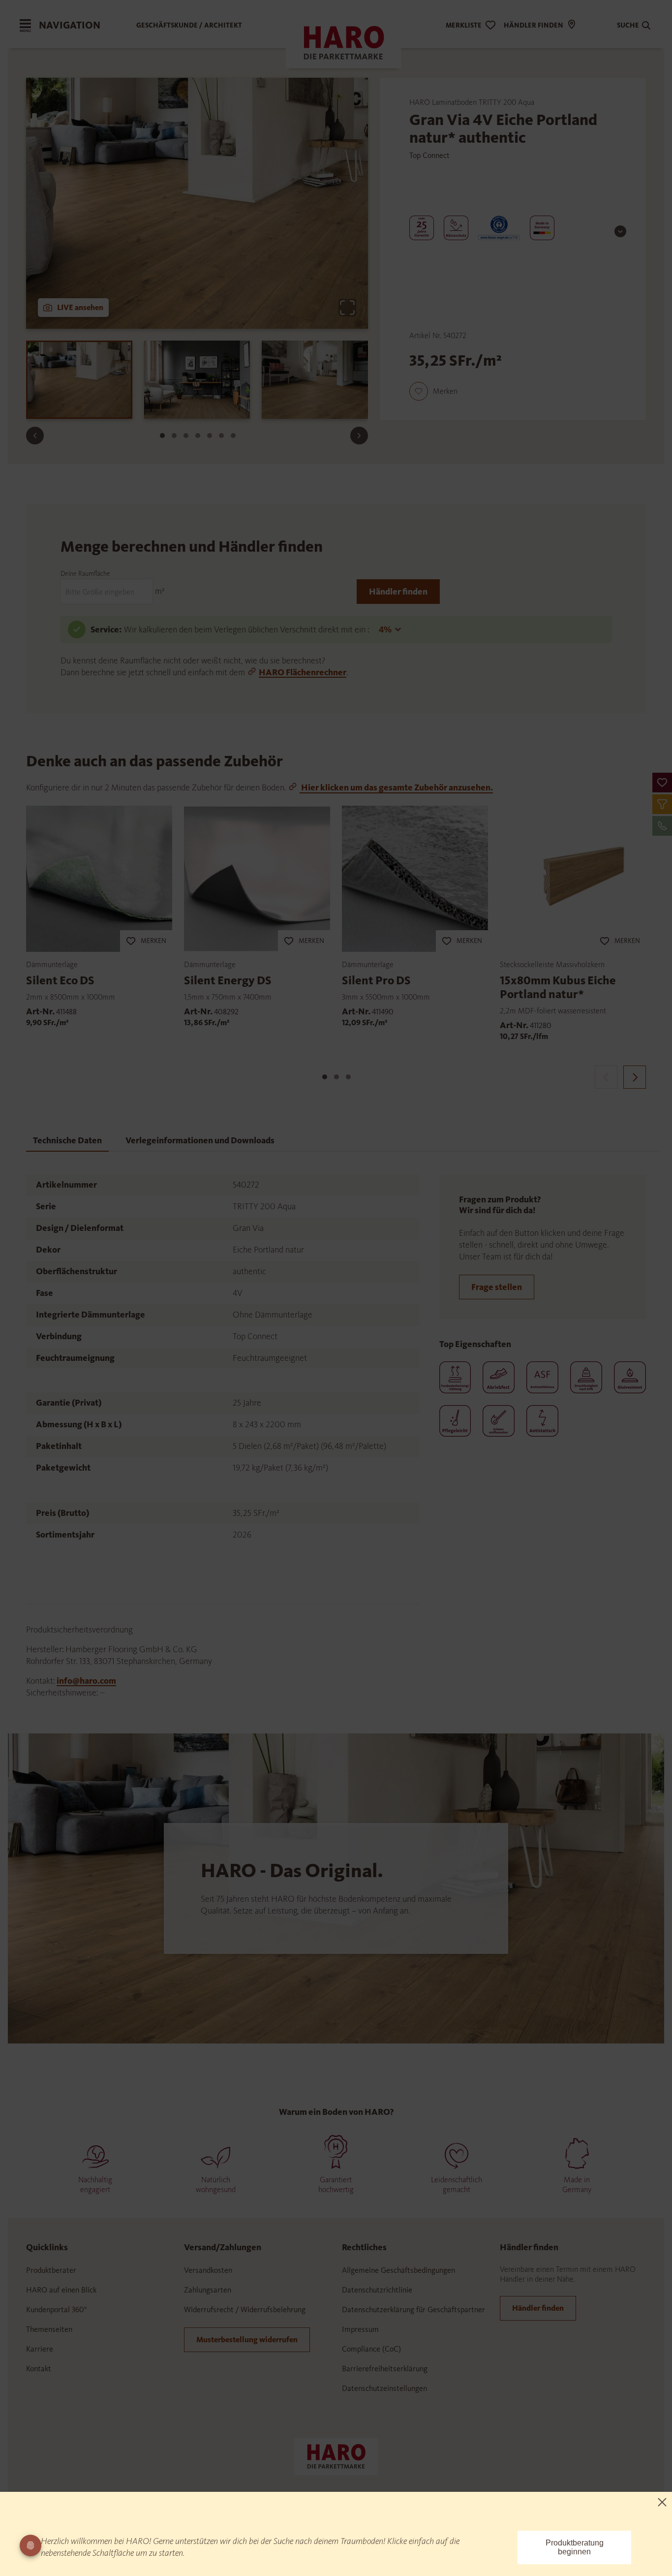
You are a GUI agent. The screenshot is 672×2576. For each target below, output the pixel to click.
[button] (662, 783)
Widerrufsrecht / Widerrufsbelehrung (245, 2309)
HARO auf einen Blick (61, 2290)
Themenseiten (49, 2329)
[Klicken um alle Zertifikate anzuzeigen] (620, 231)
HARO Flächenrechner (303, 672)
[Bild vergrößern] (347, 308)
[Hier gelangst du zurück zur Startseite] (336, 2455)
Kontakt (39, 2369)
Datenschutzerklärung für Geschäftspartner (413, 2309)
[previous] (606, 1077)
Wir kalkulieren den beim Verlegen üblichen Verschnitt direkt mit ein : (247, 629)
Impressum (360, 2329)
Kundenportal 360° (57, 2309)
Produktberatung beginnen (575, 2547)
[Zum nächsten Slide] (359, 436)
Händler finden (398, 592)
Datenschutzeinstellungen (384, 2388)
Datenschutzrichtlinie (377, 2290)
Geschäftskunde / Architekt (189, 25)
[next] (635, 1077)
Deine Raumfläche (85, 574)
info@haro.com (86, 1681)
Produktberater (51, 2270)
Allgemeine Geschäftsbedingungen (398, 2270)
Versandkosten (208, 2270)
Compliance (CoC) (371, 2349)
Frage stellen (497, 1287)
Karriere (40, 2349)
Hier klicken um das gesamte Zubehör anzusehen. (396, 787)
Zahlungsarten (208, 2290)
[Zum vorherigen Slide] (35, 436)
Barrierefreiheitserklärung (385, 2369)
